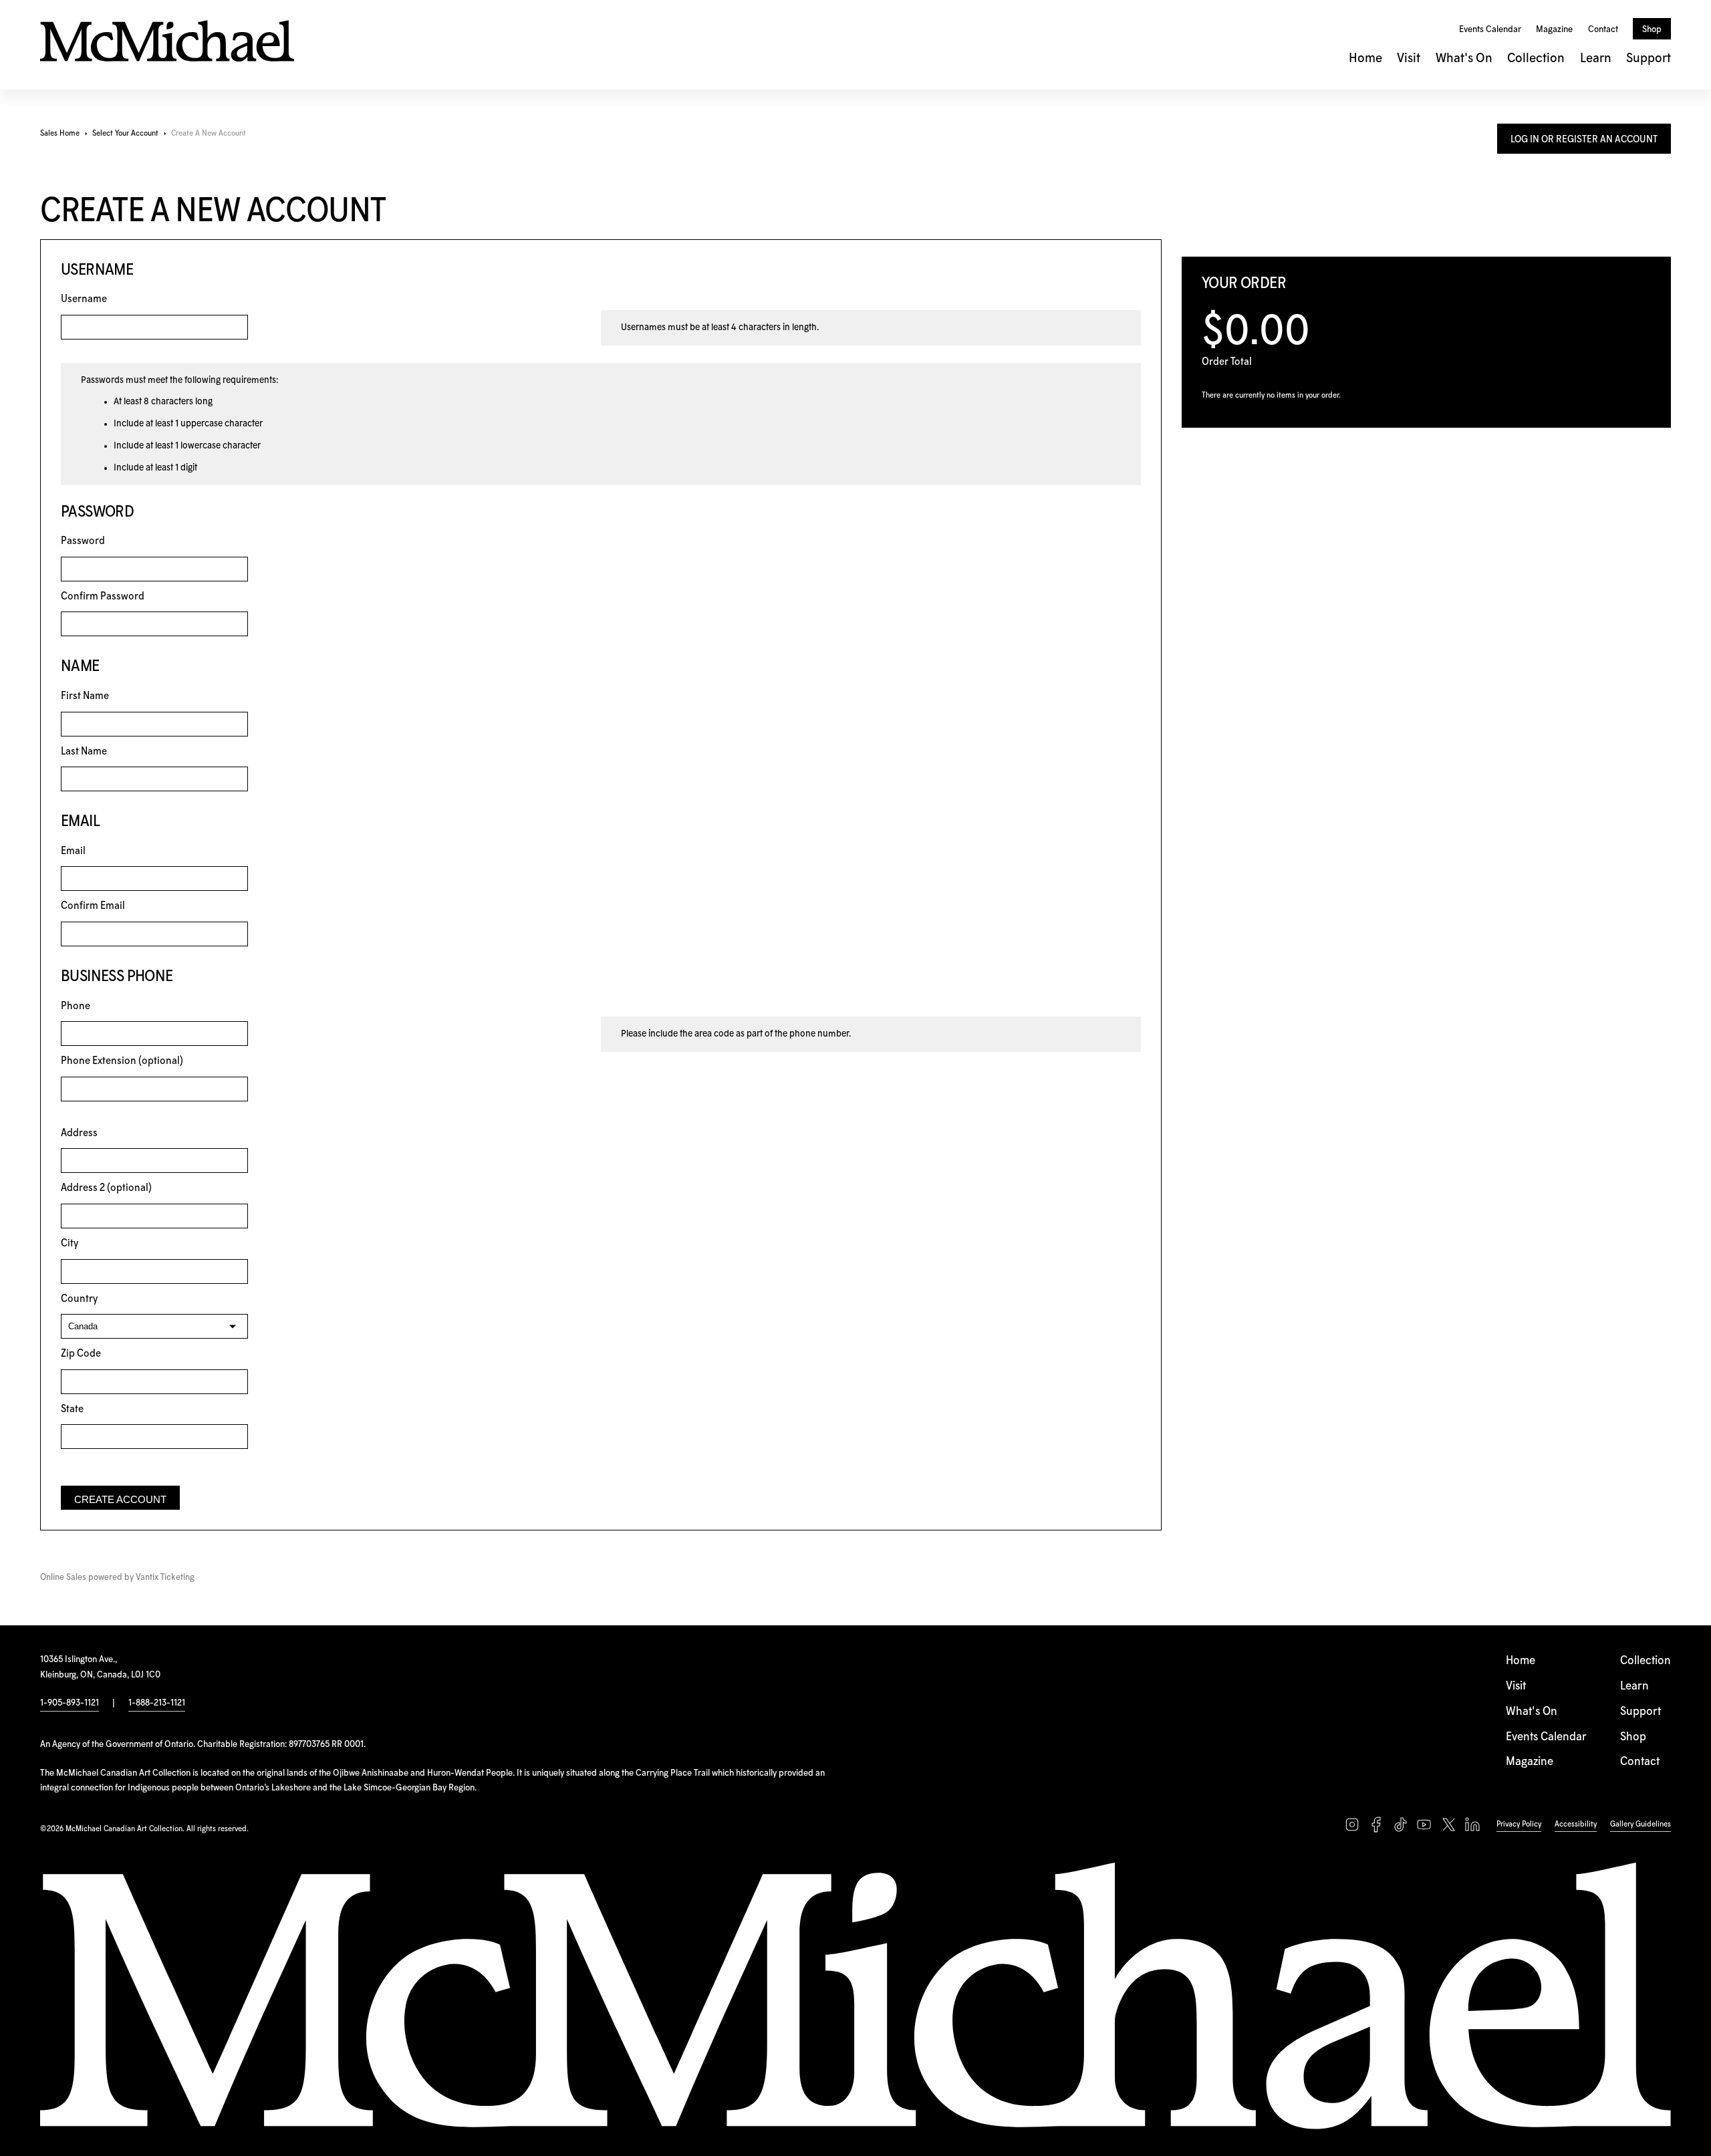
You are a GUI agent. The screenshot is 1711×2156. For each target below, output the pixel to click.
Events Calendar (1490, 29)
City (70, 1243)
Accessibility (1576, 1824)
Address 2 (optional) (106, 1188)
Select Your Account (125, 133)
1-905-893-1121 (70, 1703)
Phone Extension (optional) (122, 1061)
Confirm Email (93, 906)
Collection (1536, 58)
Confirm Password (103, 596)
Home (1365, 58)
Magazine (1554, 29)
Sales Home (60, 133)
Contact (1603, 29)
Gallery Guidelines (1640, 1824)
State (72, 1409)
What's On (1464, 58)
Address (79, 1133)
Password (83, 541)
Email (73, 851)
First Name (85, 696)
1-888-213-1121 (157, 1703)
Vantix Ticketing (165, 1578)
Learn (1596, 58)
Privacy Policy (1519, 1824)
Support (1649, 58)
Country (79, 1299)
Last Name (84, 752)
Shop (1652, 29)
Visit (1409, 58)
